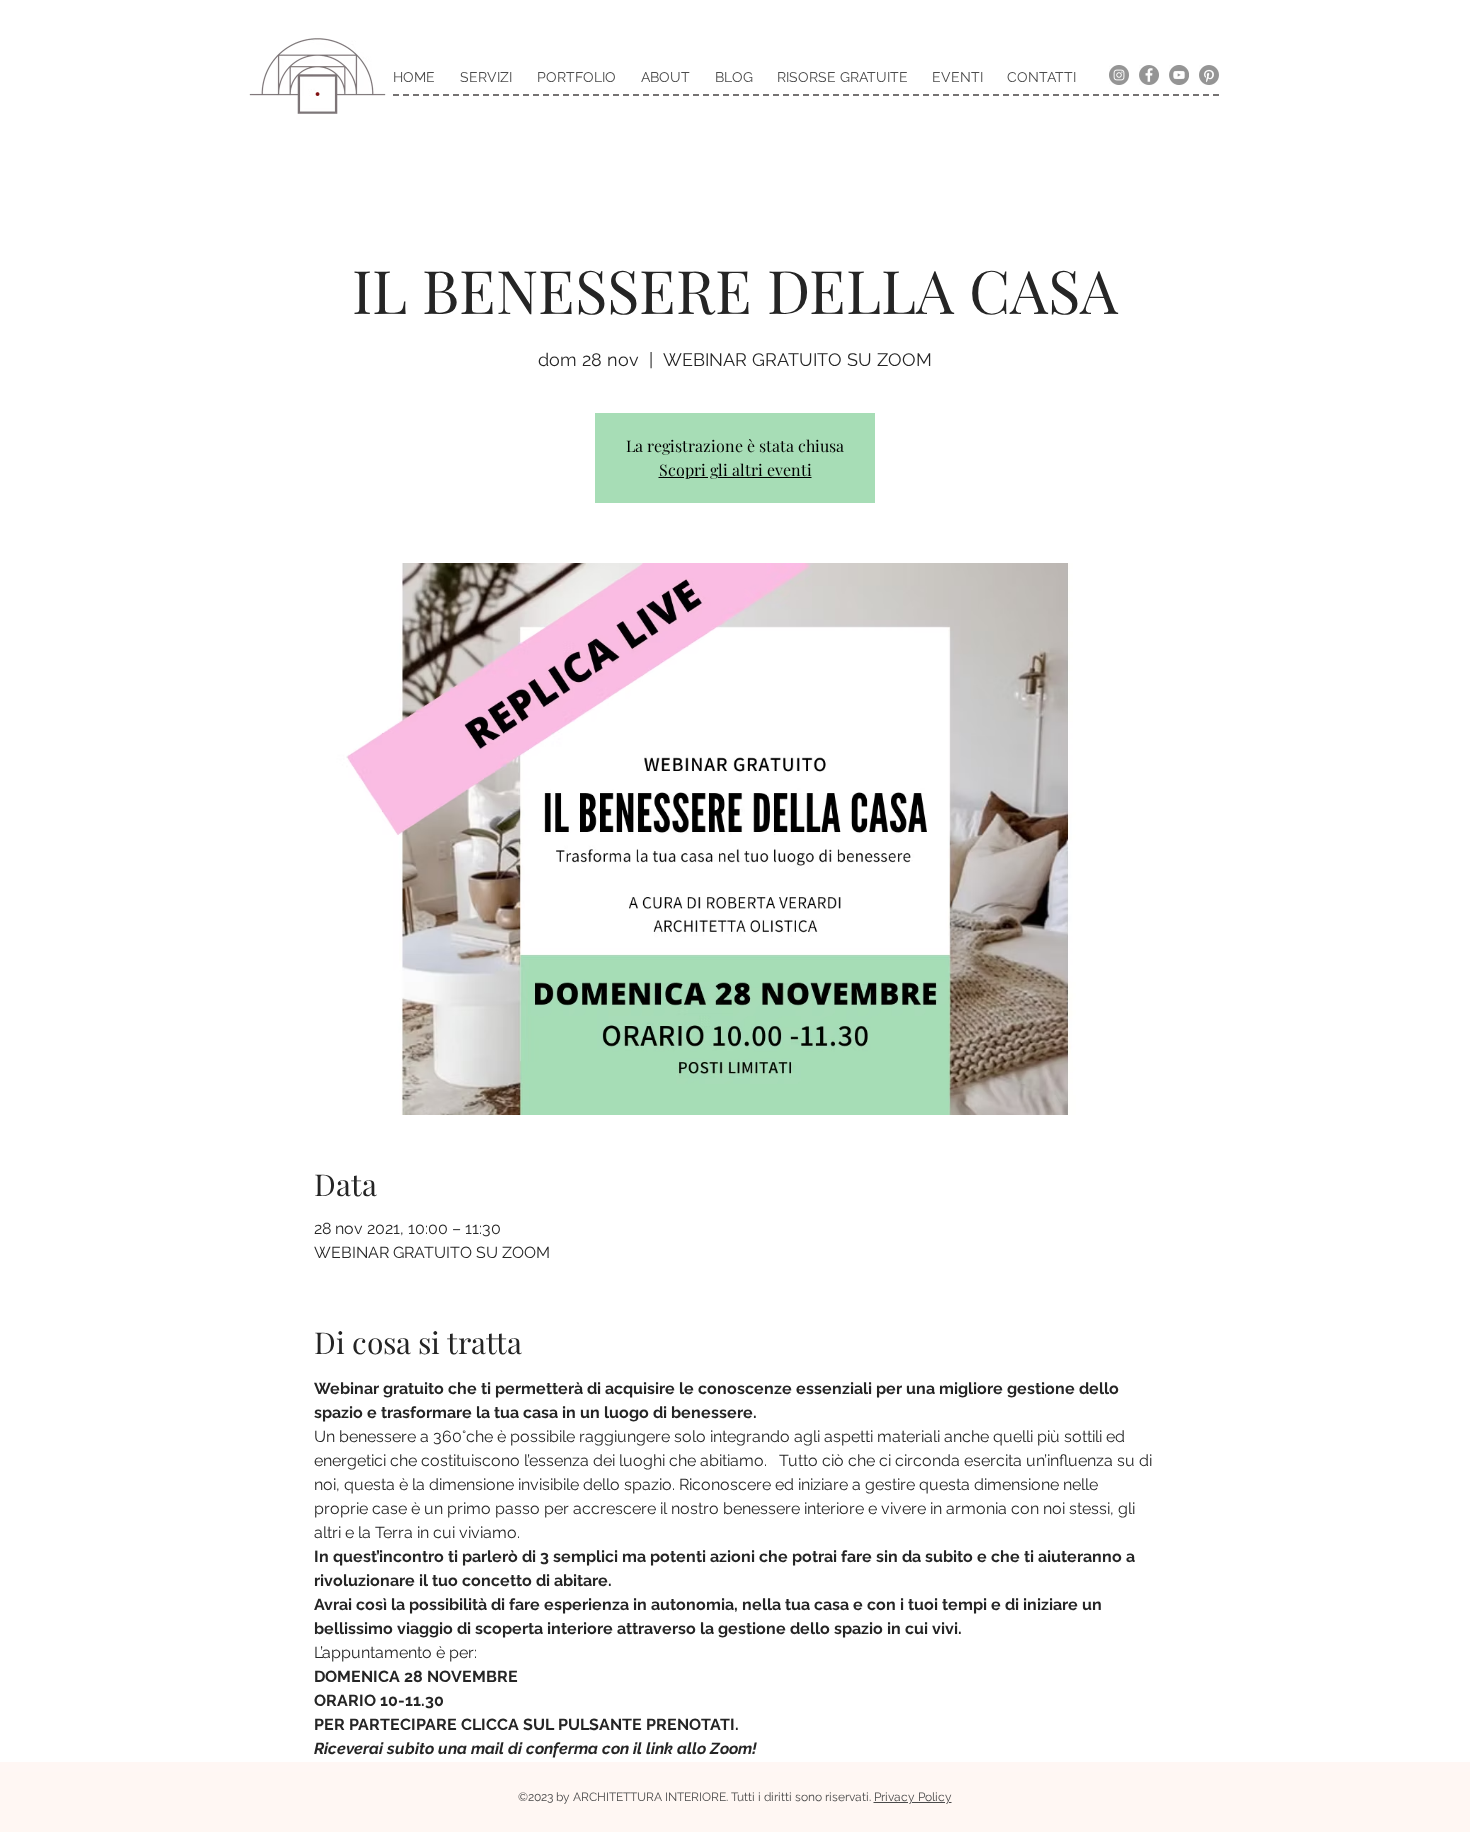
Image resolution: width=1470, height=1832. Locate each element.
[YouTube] (1179, 75)
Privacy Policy (913, 1797)
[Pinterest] (1209, 75)
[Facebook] (1149, 75)
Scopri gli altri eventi (735, 469)
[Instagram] (1119, 75)
